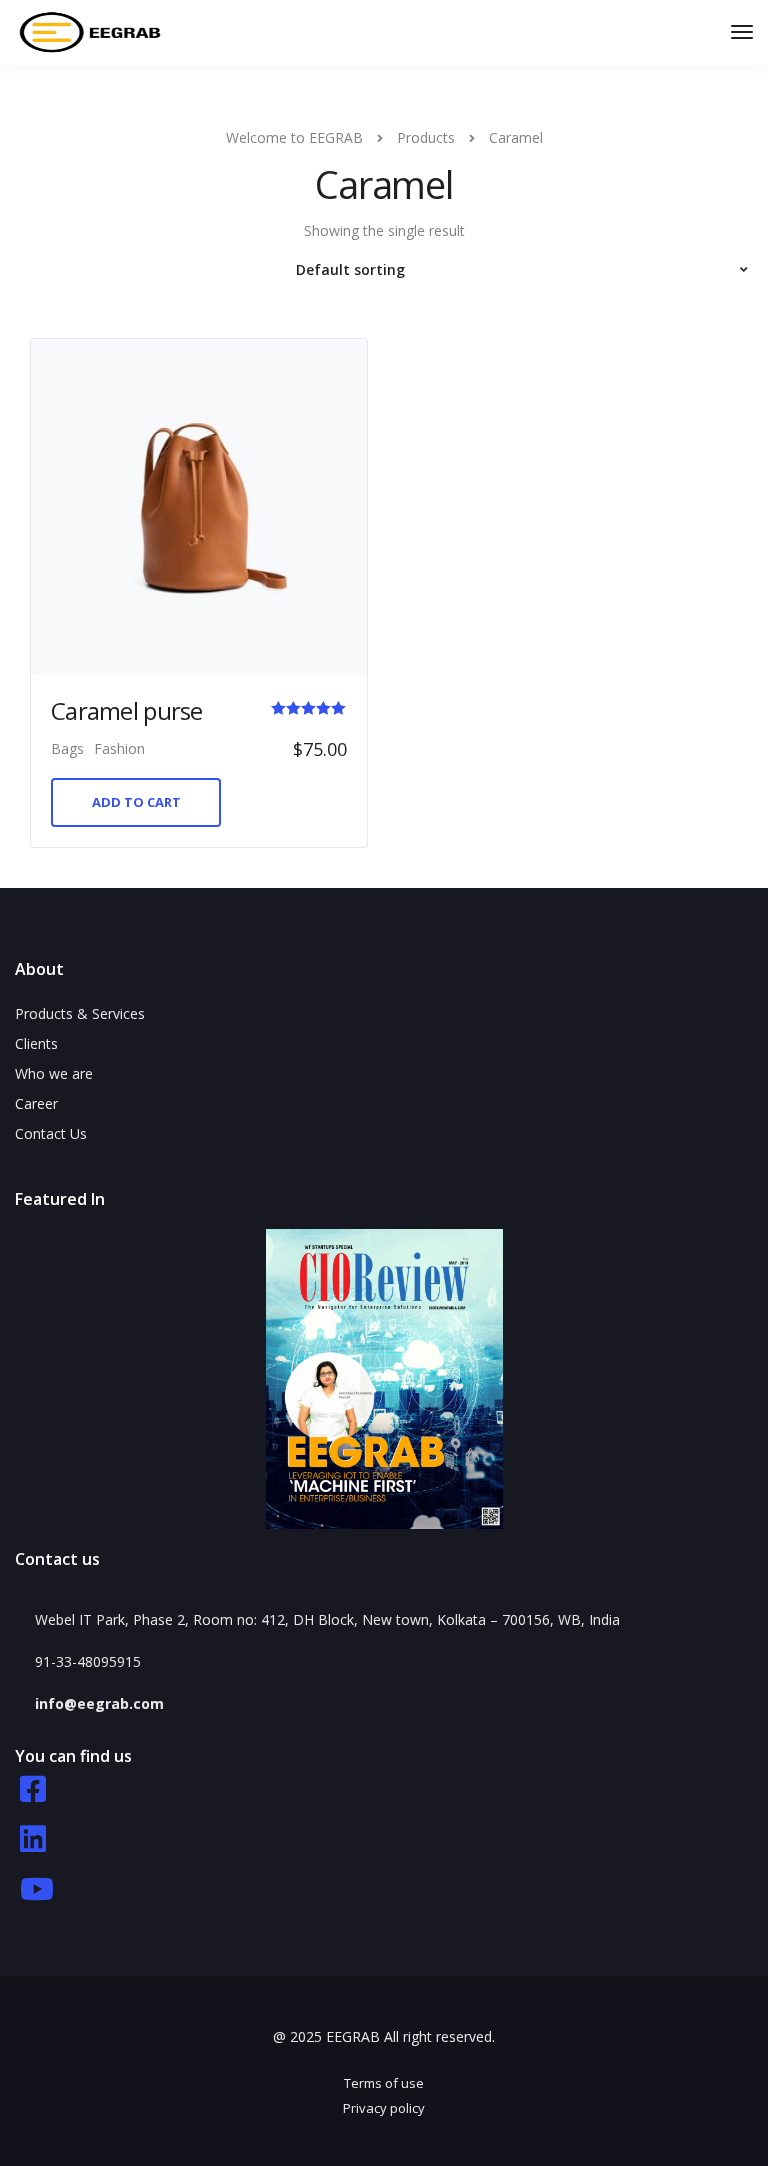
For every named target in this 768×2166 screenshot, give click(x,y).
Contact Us (51, 1133)
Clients (36, 1043)
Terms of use (384, 2083)
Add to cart (136, 802)
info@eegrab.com (99, 1703)
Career (36, 1103)
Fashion (119, 748)
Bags (67, 748)
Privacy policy (384, 2108)
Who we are (54, 1073)
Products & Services (80, 1013)
